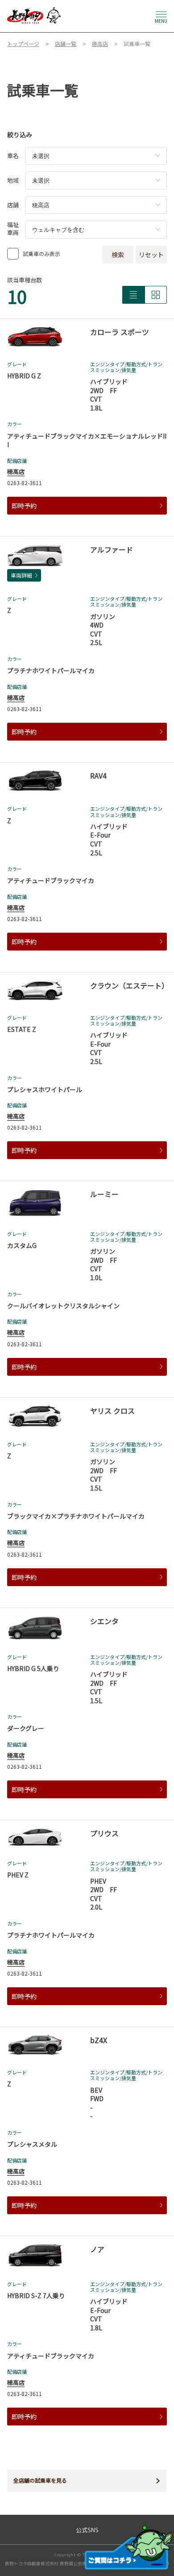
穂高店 (16, 471)
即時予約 (24, 506)
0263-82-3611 (25, 483)
